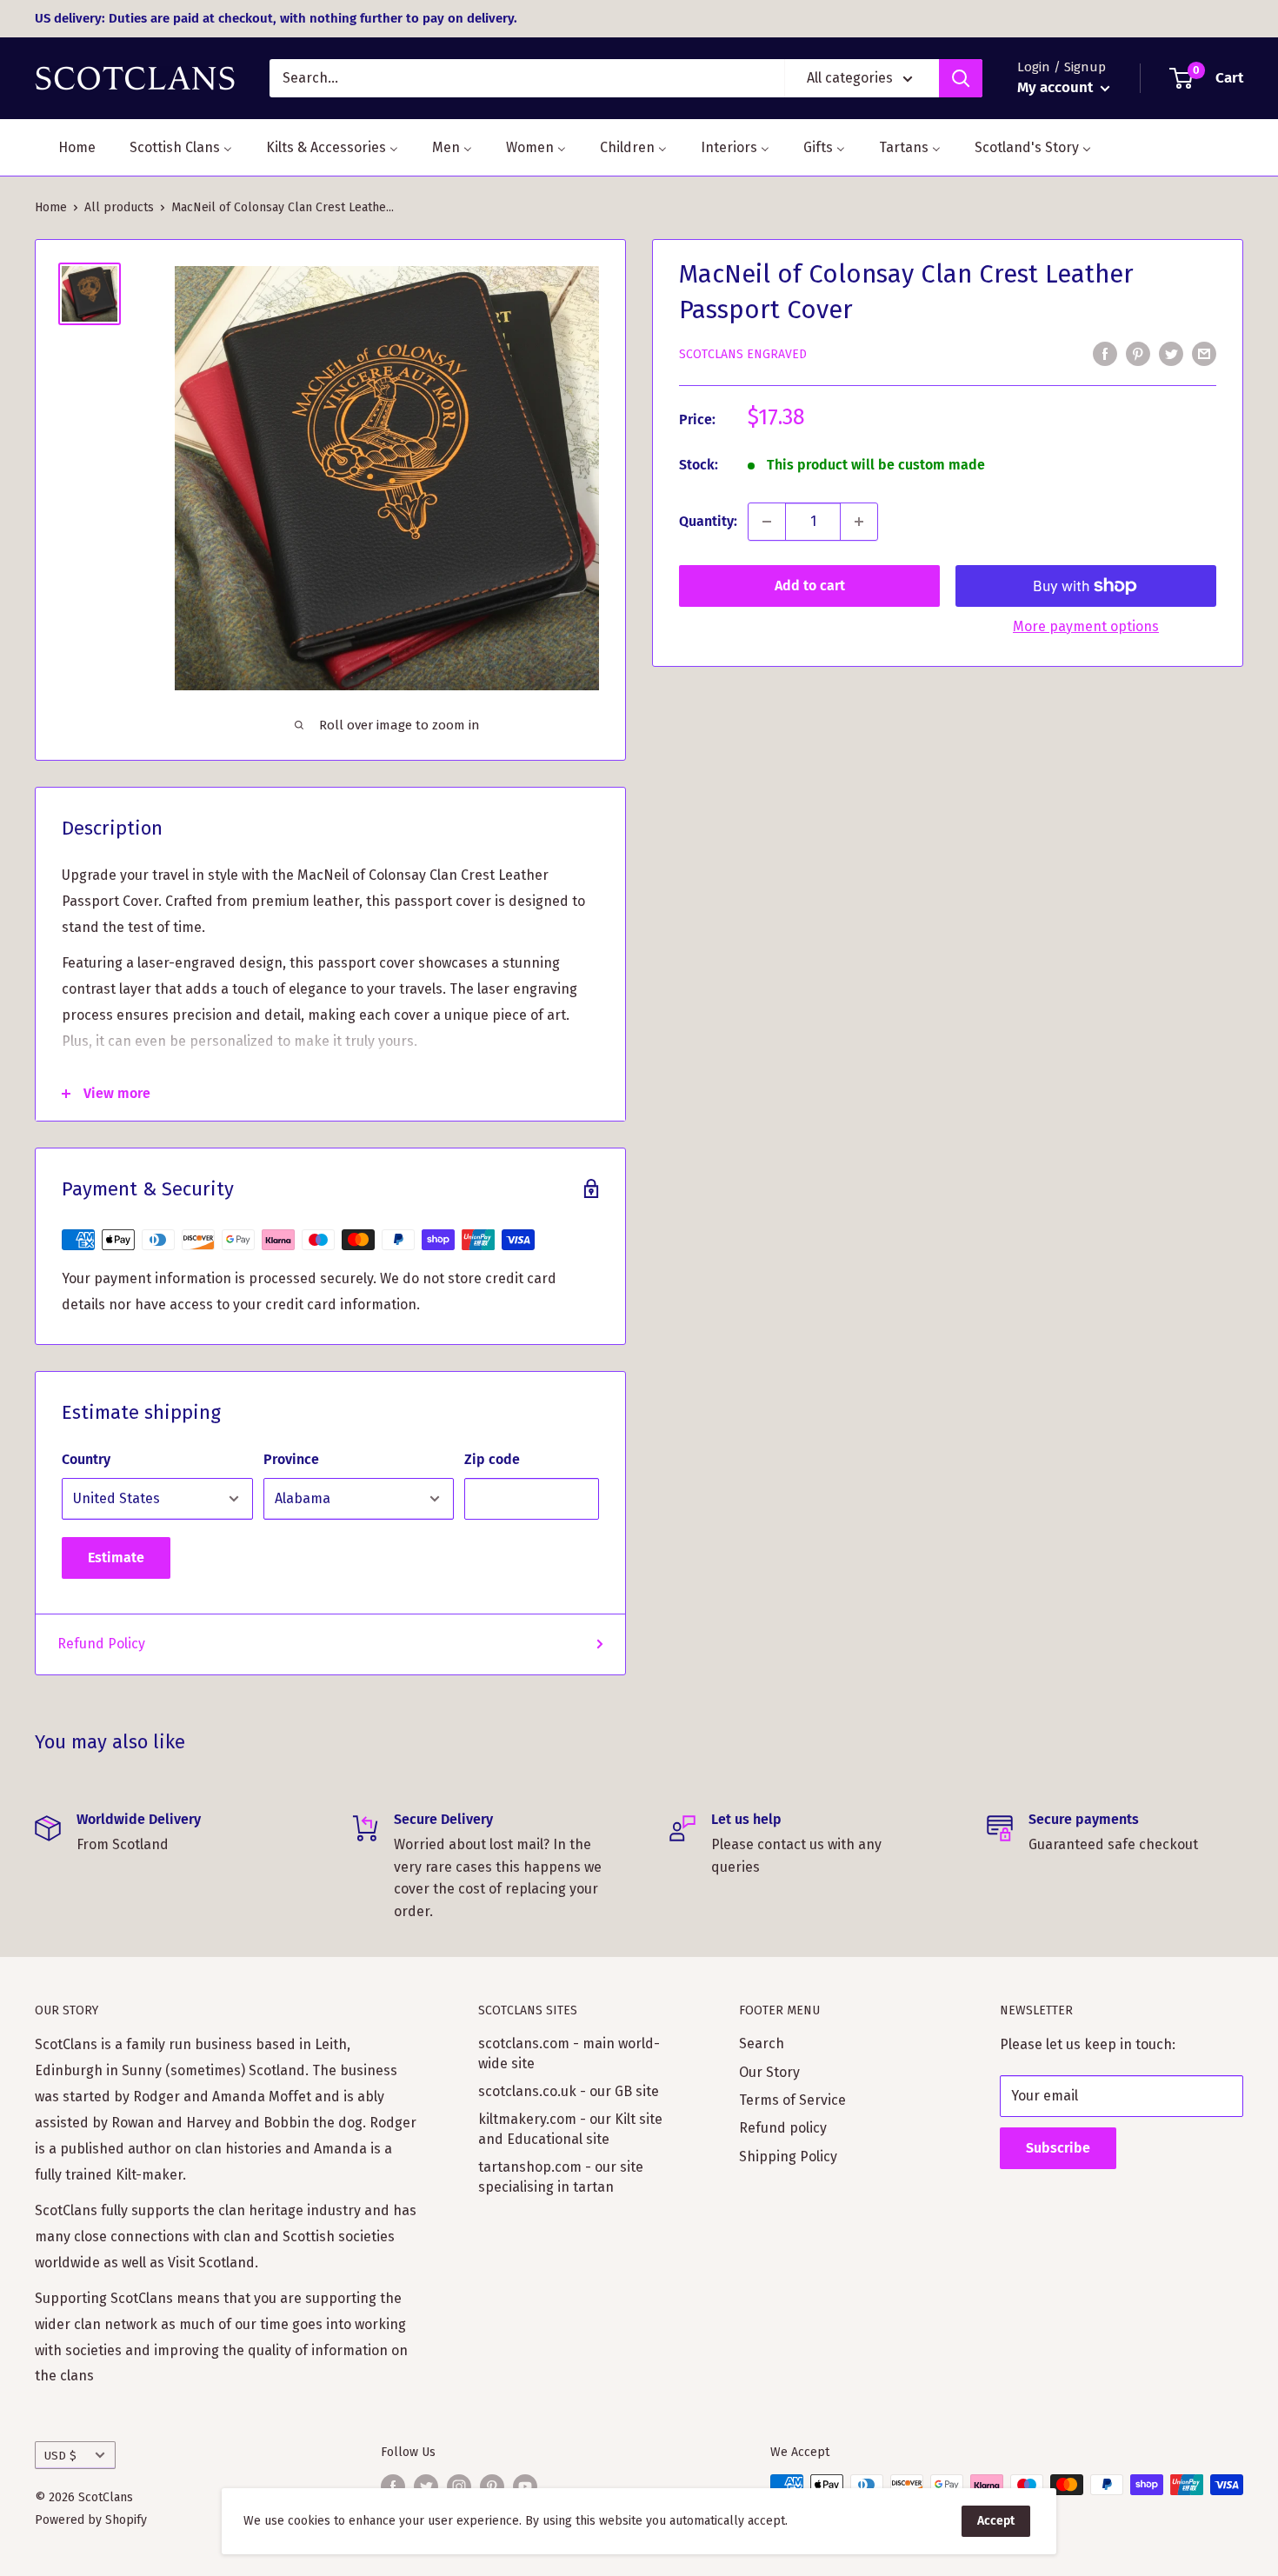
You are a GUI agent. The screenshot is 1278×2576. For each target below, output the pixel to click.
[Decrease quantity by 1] (767, 522)
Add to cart (810, 586)
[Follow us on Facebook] (393, 2486)
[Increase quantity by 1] (859, 522)
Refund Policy (101, 1644)
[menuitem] (66, 147)
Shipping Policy (788, 2157)
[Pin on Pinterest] (1138, 353)
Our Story (769, 2072)
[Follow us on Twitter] (426, 2486)
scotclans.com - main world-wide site (569, 2053)
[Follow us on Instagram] (459, 2486)
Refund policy (783, 2128)
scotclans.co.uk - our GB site (569, 2091)
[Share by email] (1204, 353)
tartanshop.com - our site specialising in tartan (561, 2177)
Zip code (492, 1459)
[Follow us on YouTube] (525, 2486)
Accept (996, 2521)
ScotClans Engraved (743, 354)
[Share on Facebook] (1105, 353)
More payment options (1086, 626)
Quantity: (708, 521)
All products (119, 207)
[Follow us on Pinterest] (492, 2486)
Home (51, 207)
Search (762, 2043)
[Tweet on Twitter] (1171, 353)
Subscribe (1058, 2148)
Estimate (116, 1558)
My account (1057, 87)
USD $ (60, 2456)
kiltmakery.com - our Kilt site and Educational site (570, 2129)
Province (291, 1459)
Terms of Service (792, 2100)
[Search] (961, 78)
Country (86, 1459)
